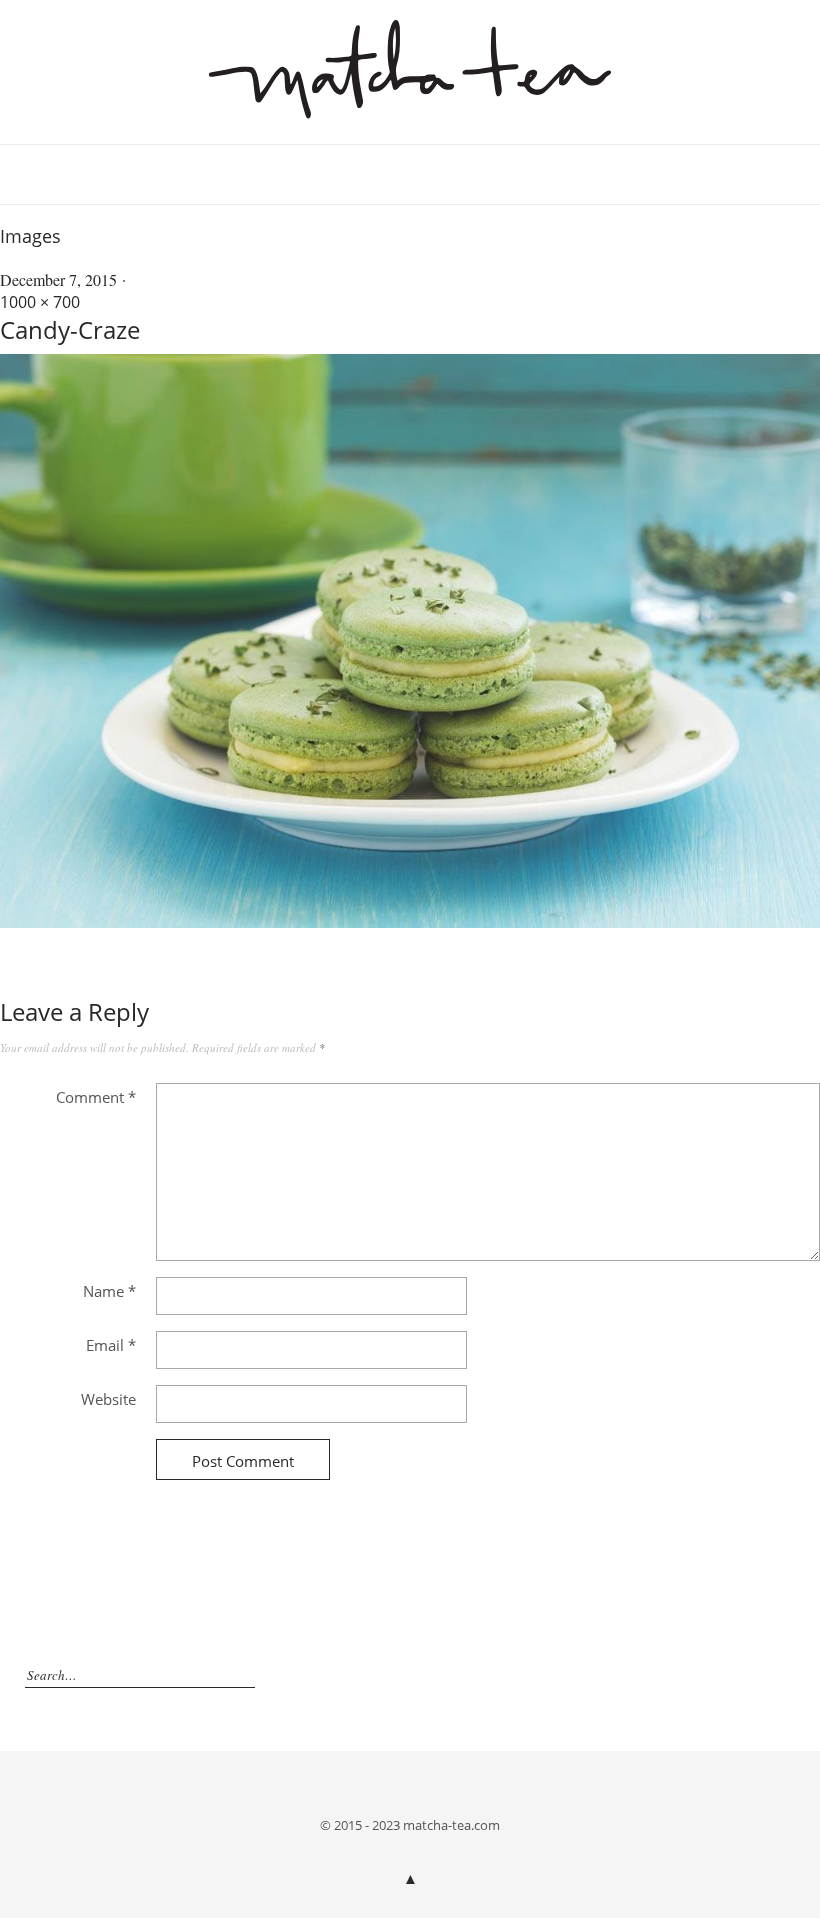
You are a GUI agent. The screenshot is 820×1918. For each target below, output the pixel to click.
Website (108, 1399)
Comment (96, 1097)
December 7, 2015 (58, 279)
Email (111, 1345)
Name (109, 1291)
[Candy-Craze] (410, 922)
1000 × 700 (40, 302)
